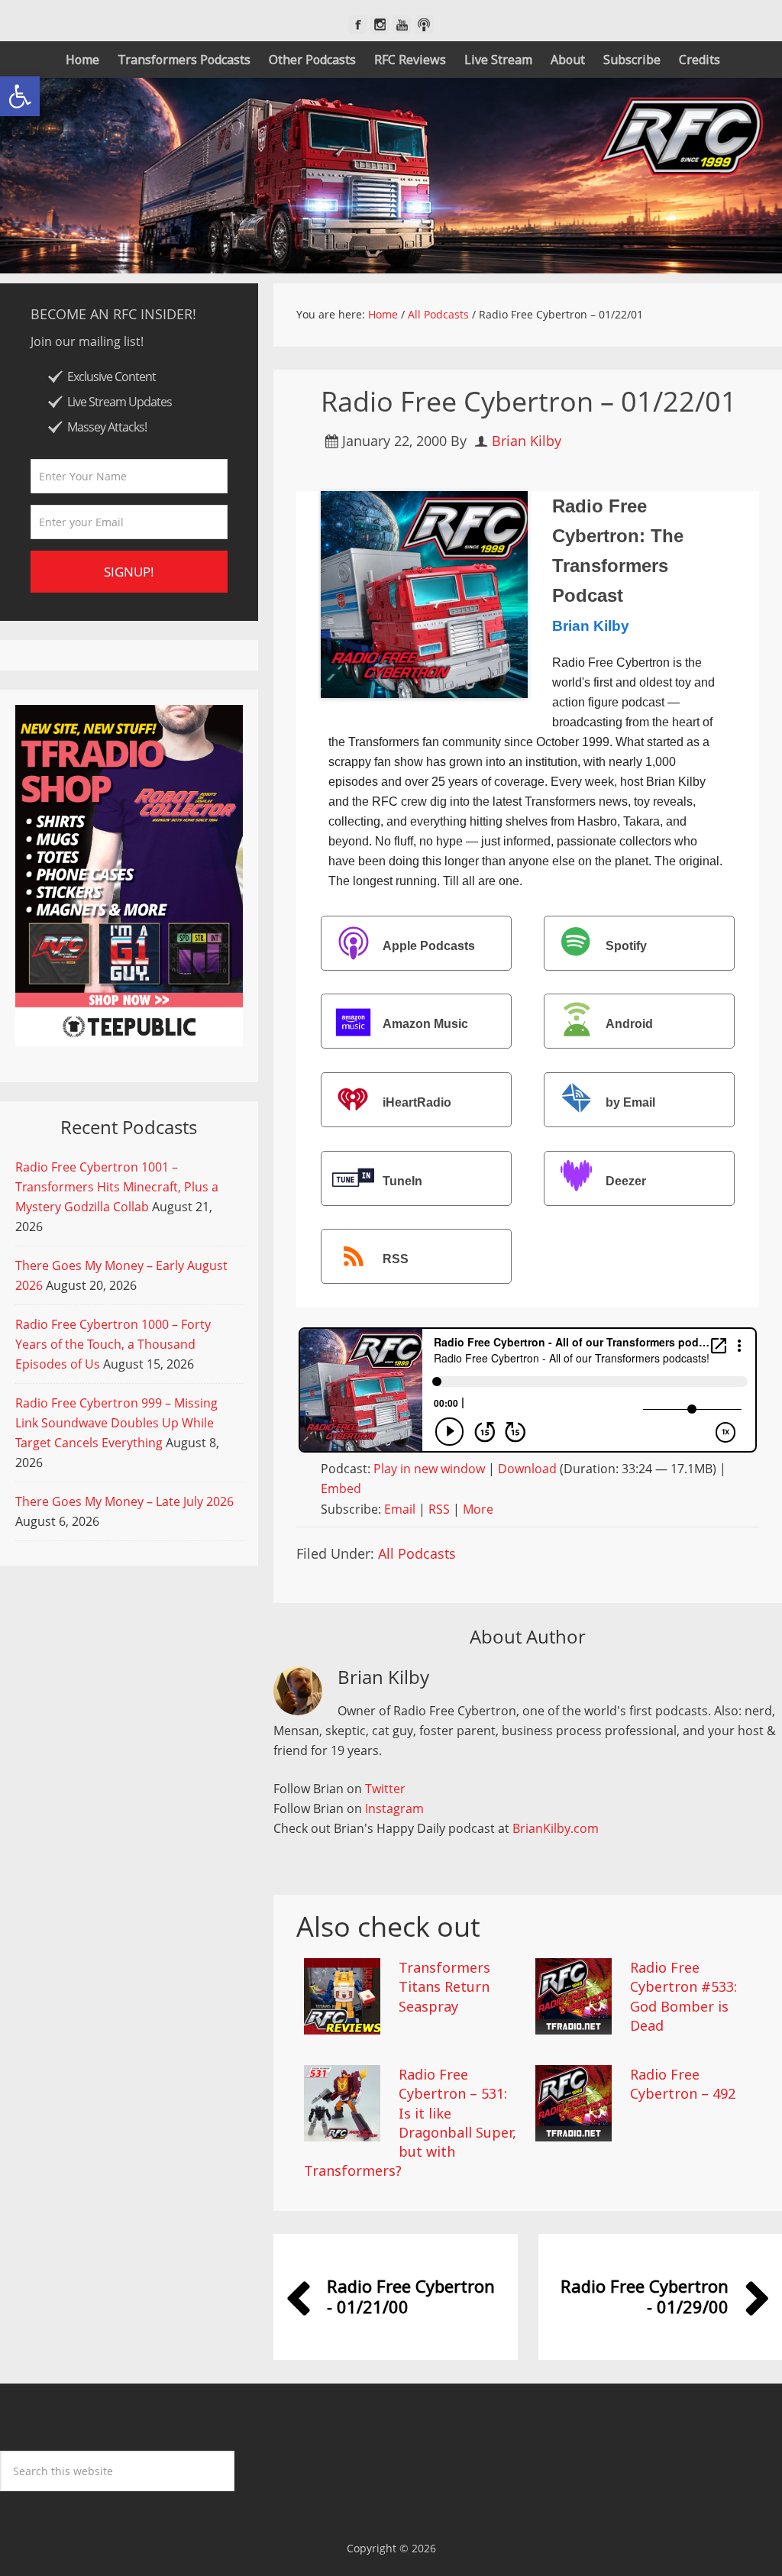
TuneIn (402, 1181)
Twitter (385, 1789)
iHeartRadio (417, 1102)
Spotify (626, 946)
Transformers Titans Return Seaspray (444, 1986)
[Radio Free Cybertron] (391, 176)
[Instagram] (380, 25)
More (478, 1509)
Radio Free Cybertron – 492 (683, 2084)
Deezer (626, 1181)
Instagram (394, 1808)
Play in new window (429, 1469)
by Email (630, 1102)
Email (400, 1509)
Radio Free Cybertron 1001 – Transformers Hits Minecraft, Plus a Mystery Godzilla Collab (117, 1187)
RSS (396, 1260)
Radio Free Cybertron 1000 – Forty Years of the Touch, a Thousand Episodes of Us (113, 1344)
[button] (20, 96)
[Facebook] (358, 25)
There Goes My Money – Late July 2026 (124, 1501)
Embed (341, 1488)
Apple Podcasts (429, 946)
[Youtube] (402, 25)
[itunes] (424, 25)
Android (629, 1025)
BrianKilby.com (556, 1828)
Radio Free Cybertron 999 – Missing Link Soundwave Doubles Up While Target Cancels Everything (116, 1423)
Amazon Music (425, 1025)
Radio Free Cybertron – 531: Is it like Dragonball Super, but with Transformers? (410, 2122)
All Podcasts (417, 1553)
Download (527, 1469)
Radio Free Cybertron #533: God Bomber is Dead (683, 1996)
